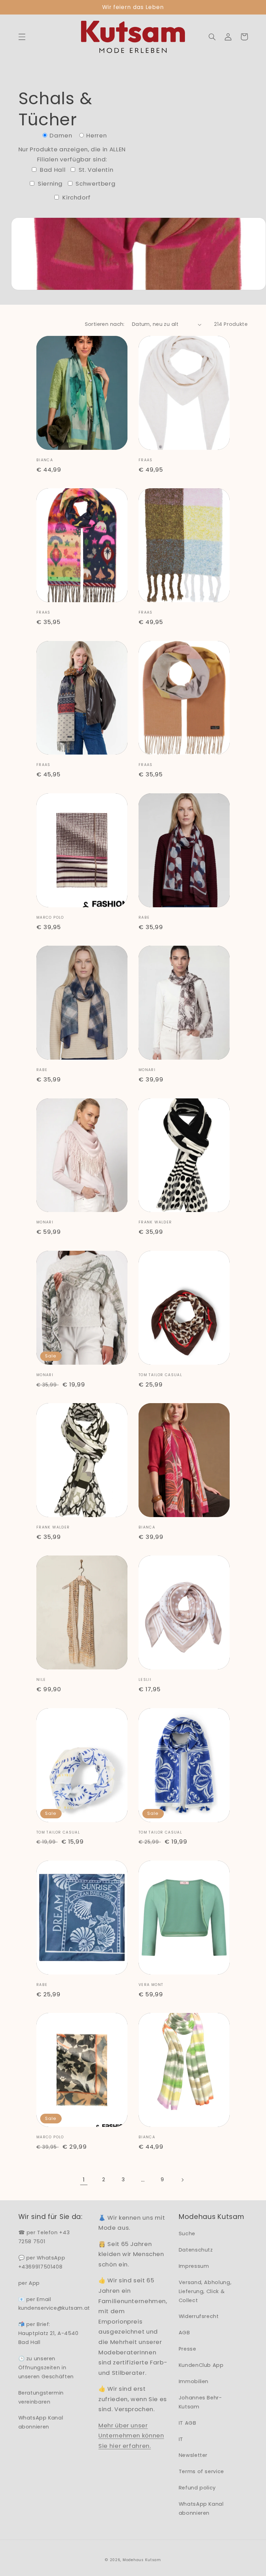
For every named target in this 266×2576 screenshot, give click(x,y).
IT (181, 2439)
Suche (187, 2234)
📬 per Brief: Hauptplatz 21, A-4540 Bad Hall (48, 2333)
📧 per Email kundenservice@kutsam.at (54, 2304)
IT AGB (188, 2423)
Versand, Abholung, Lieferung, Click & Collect (205, 2291)
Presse (188, 2349)
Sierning (49, 184)
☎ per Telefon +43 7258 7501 (44, 2237)
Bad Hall (52, 170)
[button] (22, 37)
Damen (61, 135)
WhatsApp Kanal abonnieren (41, 2422)
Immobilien (194, 2381)
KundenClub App (201, 2365)
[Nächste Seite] (182, 2180)
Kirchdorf (76, 197)
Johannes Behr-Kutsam (200, 2402)
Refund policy (197, 2488)
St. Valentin (95, 170)
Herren (96, 135)
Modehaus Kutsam (142, 2560)
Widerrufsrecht (199, 2316)
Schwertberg (95, 184)
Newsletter (193, 2455)
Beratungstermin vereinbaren (41, 2397)
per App (29, 2283)
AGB (184, 2333)
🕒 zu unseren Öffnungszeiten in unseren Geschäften (46, 2368)
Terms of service (201, 2471)
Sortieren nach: (105, 324)
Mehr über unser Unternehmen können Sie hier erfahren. (131, 2436)
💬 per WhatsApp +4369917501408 (42, 2262)
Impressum (194, 2266)
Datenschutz (196, 2250)
